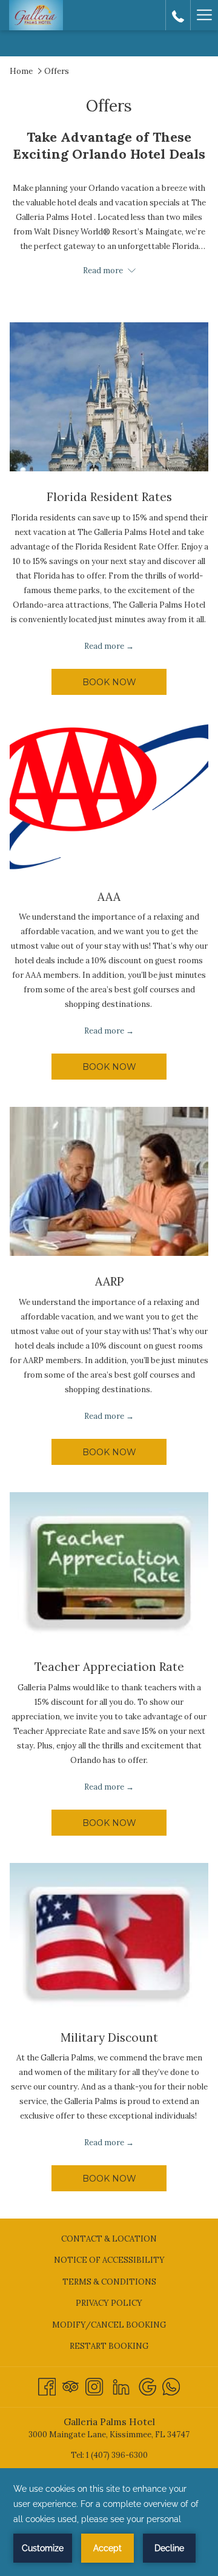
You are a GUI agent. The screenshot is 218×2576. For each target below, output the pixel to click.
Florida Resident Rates (109, 497)
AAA (109, 897)
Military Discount (109, 2037)
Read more (104, 646)
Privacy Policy (109, 2303)
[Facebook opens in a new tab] (47, 2385)
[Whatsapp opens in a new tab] (171, 2385)
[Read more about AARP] (109, 1181)
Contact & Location (109, 2239)
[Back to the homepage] (36, 15)
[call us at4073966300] (178, 15)
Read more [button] (104, 271)
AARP (109, 1281)
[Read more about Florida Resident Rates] (109, 397)
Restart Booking (109, 2346)
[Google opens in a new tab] (147, 2385)
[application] (109, 2522)
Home (21, 71)
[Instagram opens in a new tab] (94, 2385)
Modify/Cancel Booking (109, 2325)
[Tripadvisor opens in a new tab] (71, 2385)
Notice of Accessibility (109, 2260)
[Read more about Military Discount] (109, 1937)
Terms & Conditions (109, 2282)
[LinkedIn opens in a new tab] (121, 2385)
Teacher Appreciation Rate (109, 1667)
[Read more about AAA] (109, 797)
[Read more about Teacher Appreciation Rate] (109, 1567)
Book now (109, 682)
